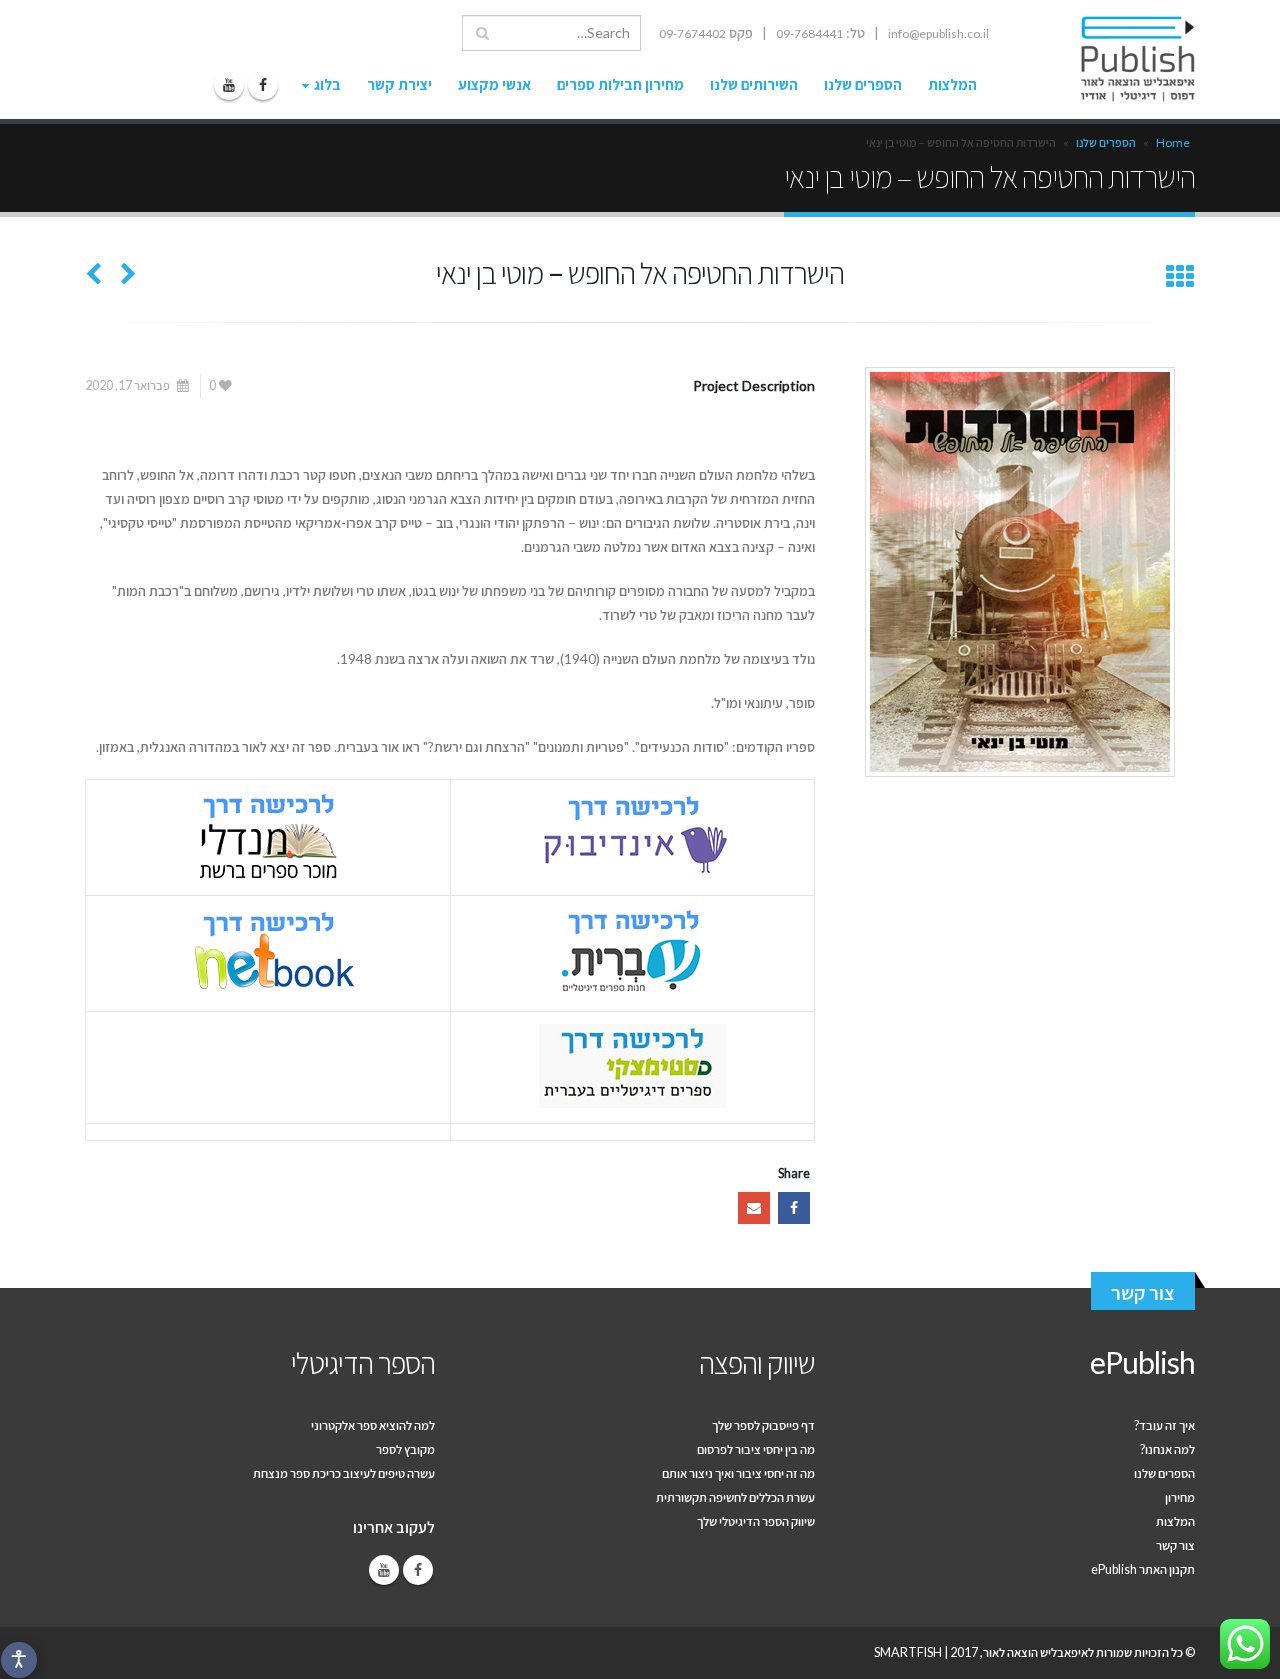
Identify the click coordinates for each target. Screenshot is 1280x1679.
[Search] (482, 33)
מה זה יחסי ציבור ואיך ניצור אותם (738, 1473)
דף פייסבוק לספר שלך (763, 1425)
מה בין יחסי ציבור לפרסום (756, 1449)
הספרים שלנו (863, 84)
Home (1173, 142)
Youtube (384, 1570)
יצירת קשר (399, 84)
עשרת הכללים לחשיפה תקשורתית (735, 1497)
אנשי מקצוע (494, 84)
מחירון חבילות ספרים (620, 84)
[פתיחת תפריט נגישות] (19, 1660)
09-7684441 (809, 33)
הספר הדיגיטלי (363, 1362)
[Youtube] (229, 85)
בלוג (327, 84)
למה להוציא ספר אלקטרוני (373, 1425)
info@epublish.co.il (938, 33)
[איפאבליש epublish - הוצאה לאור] (1119, 59)
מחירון (1180, 1497)
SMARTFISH (908, 1652)
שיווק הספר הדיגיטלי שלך (756, 1521)
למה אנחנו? (1167, 1449)
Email (754, 1208)
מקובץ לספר (405, 1449)
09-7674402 (692, 33)
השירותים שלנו (754, 84)
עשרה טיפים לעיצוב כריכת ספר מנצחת (344, 1473)
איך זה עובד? (1164, 1425)
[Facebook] (263, 85)
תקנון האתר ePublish (1143, 1569)
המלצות (952, 84)
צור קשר (1143, 1292)
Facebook (794, 1208)
